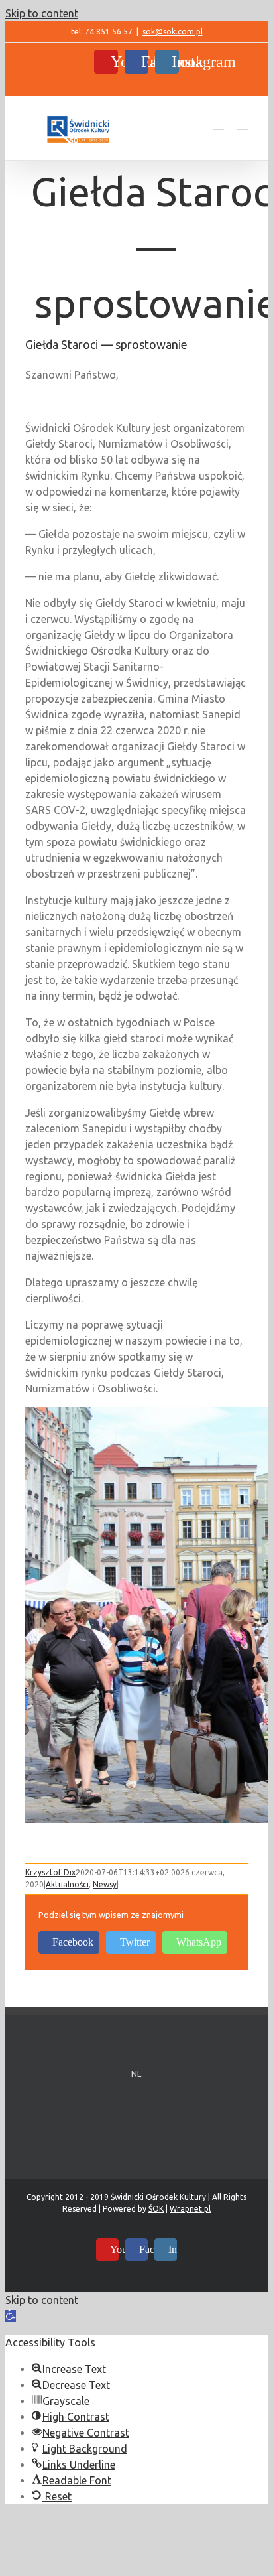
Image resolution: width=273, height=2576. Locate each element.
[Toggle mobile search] (219, 123)
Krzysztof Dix (50, 1872)
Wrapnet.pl (190, 2209)
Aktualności (67, 1884)
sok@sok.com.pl (173, 32)
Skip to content (42, 13)
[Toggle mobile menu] (243, 123)
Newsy (105, 1884)
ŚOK (156, 2209)
